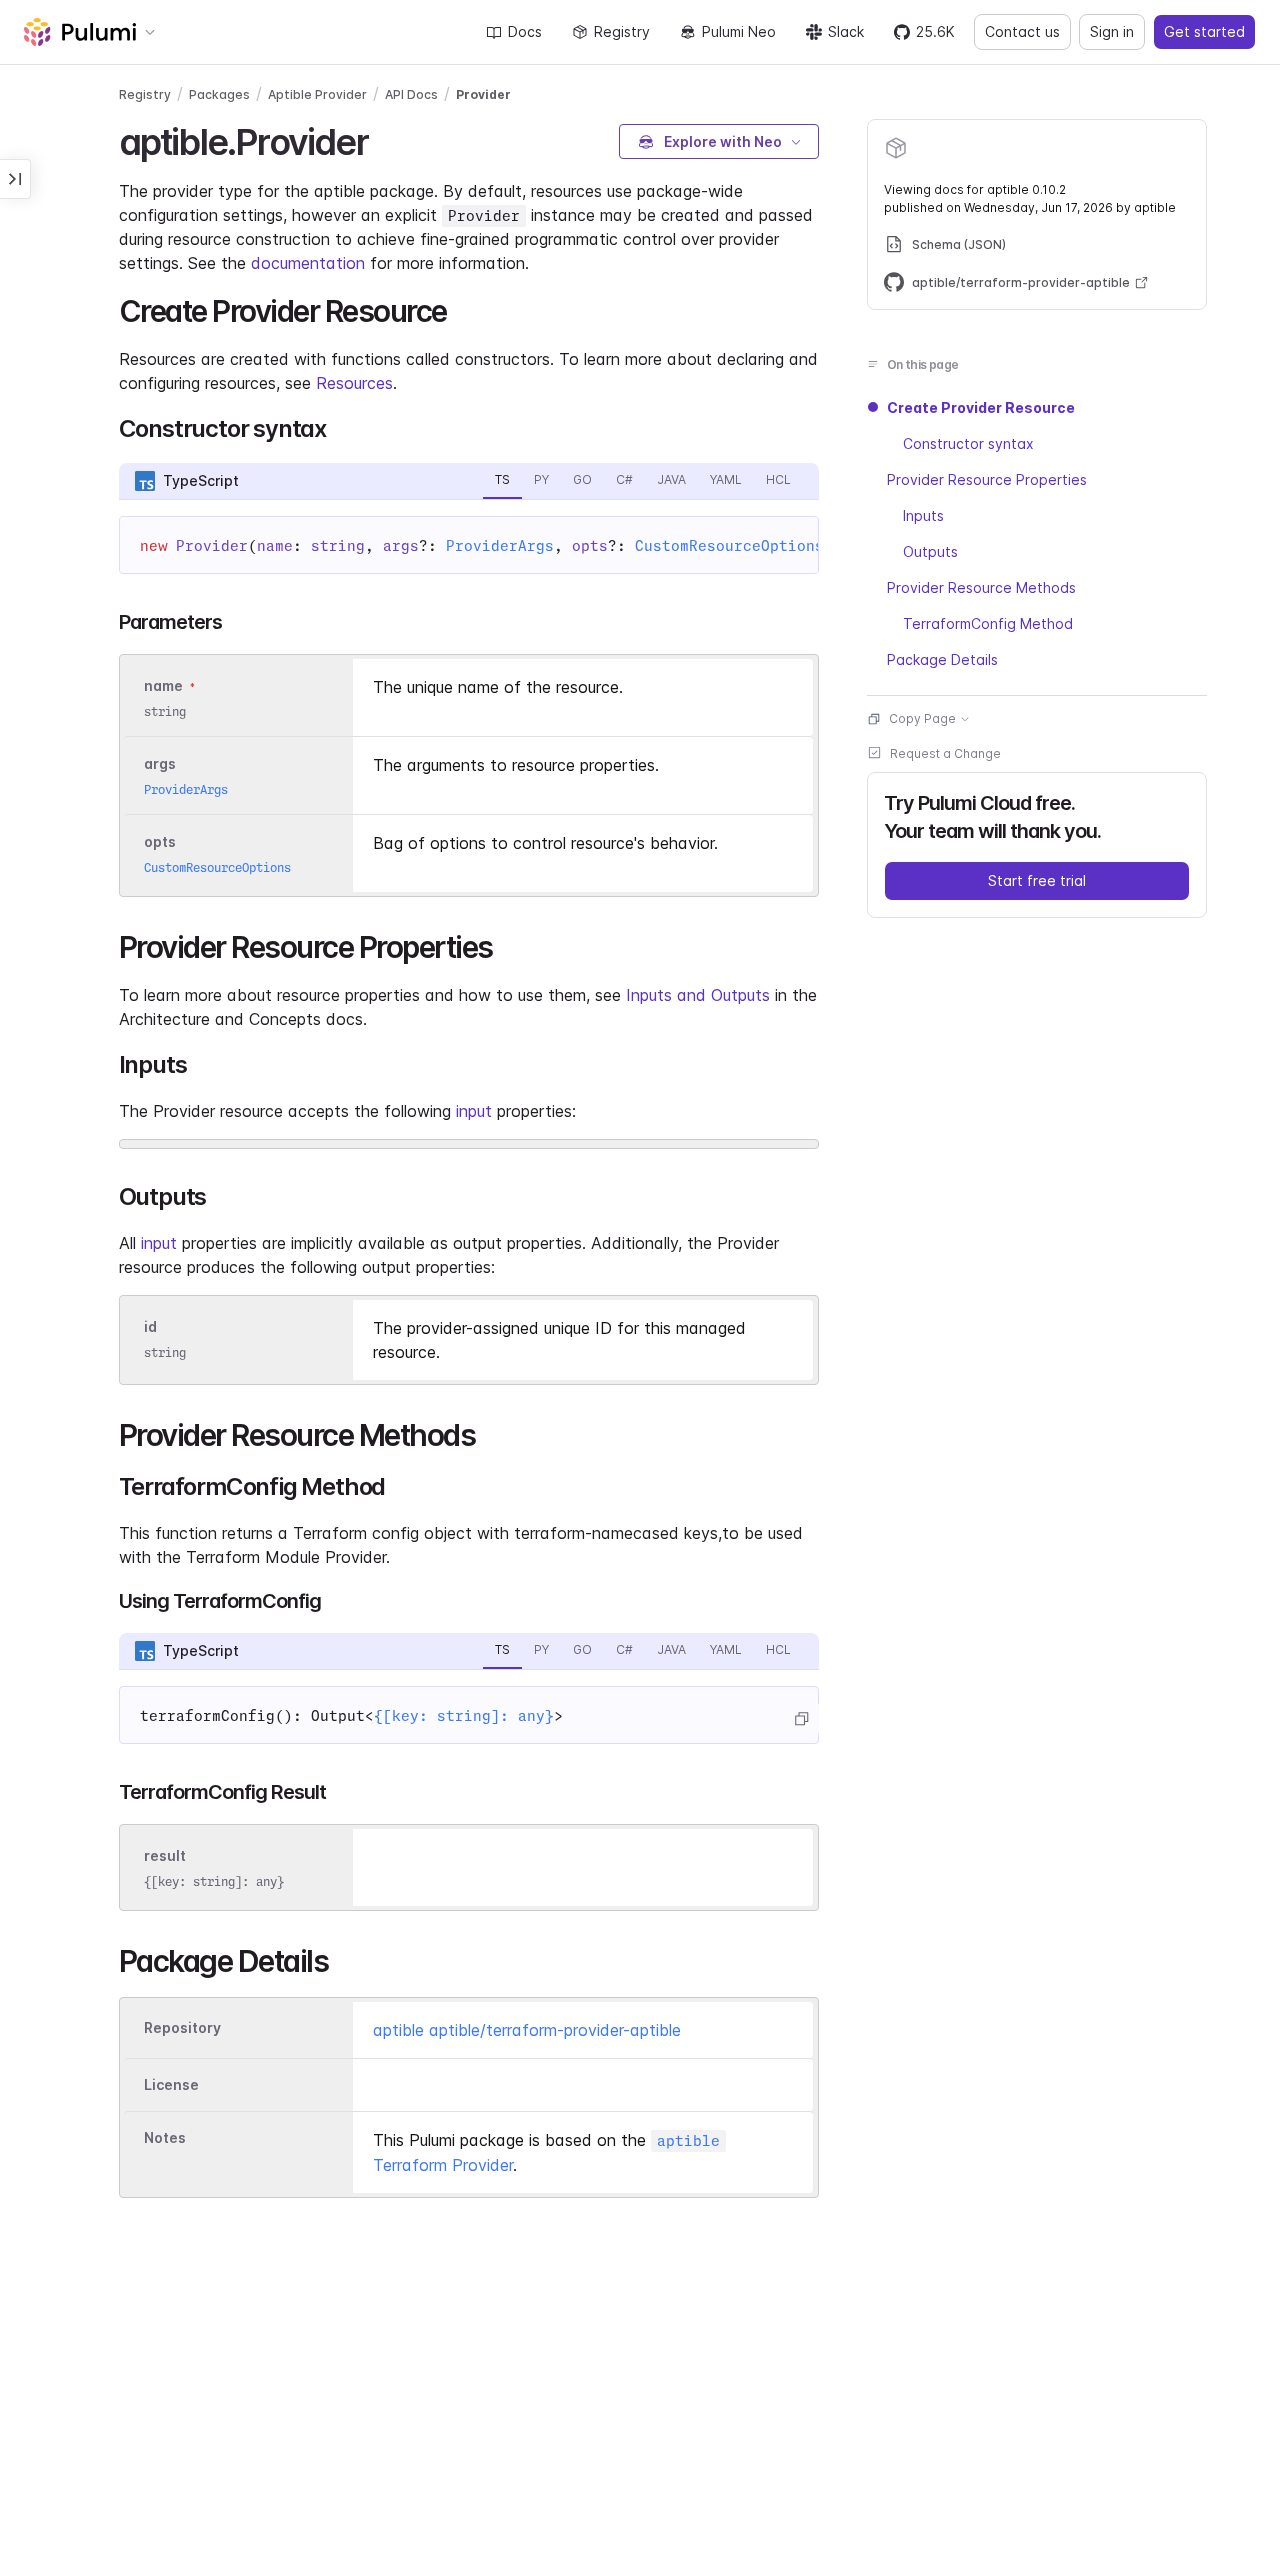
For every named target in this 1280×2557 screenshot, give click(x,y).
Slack (846, 31)
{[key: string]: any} (464, 1716)
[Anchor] (385, 139)
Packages (219, 94)
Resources (354, 383)
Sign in (1112, 31)
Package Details (942, 659)
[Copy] (801, 1719)
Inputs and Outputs (698, 995)
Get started (1204, 31)
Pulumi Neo (739, 31)
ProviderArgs (500, 546)
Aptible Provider (317, 94)
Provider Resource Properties (987, 479)
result (165, 1855)
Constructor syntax (968, 443)
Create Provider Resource (981, 407)
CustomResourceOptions (729, 546)
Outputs (930, 551)
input (474, 1111)
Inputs (923, 515)
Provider (483, 94)
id (150, 1326)
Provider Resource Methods (981, 587)
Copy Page (922, 718)
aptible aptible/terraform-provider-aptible (527, 2030)
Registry (622, 31)
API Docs (411, 94)
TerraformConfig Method (988, 623)
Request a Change (945, 753)
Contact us (1022, 31)
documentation (308, 263)
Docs (525, 31)
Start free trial (1037, 880)
